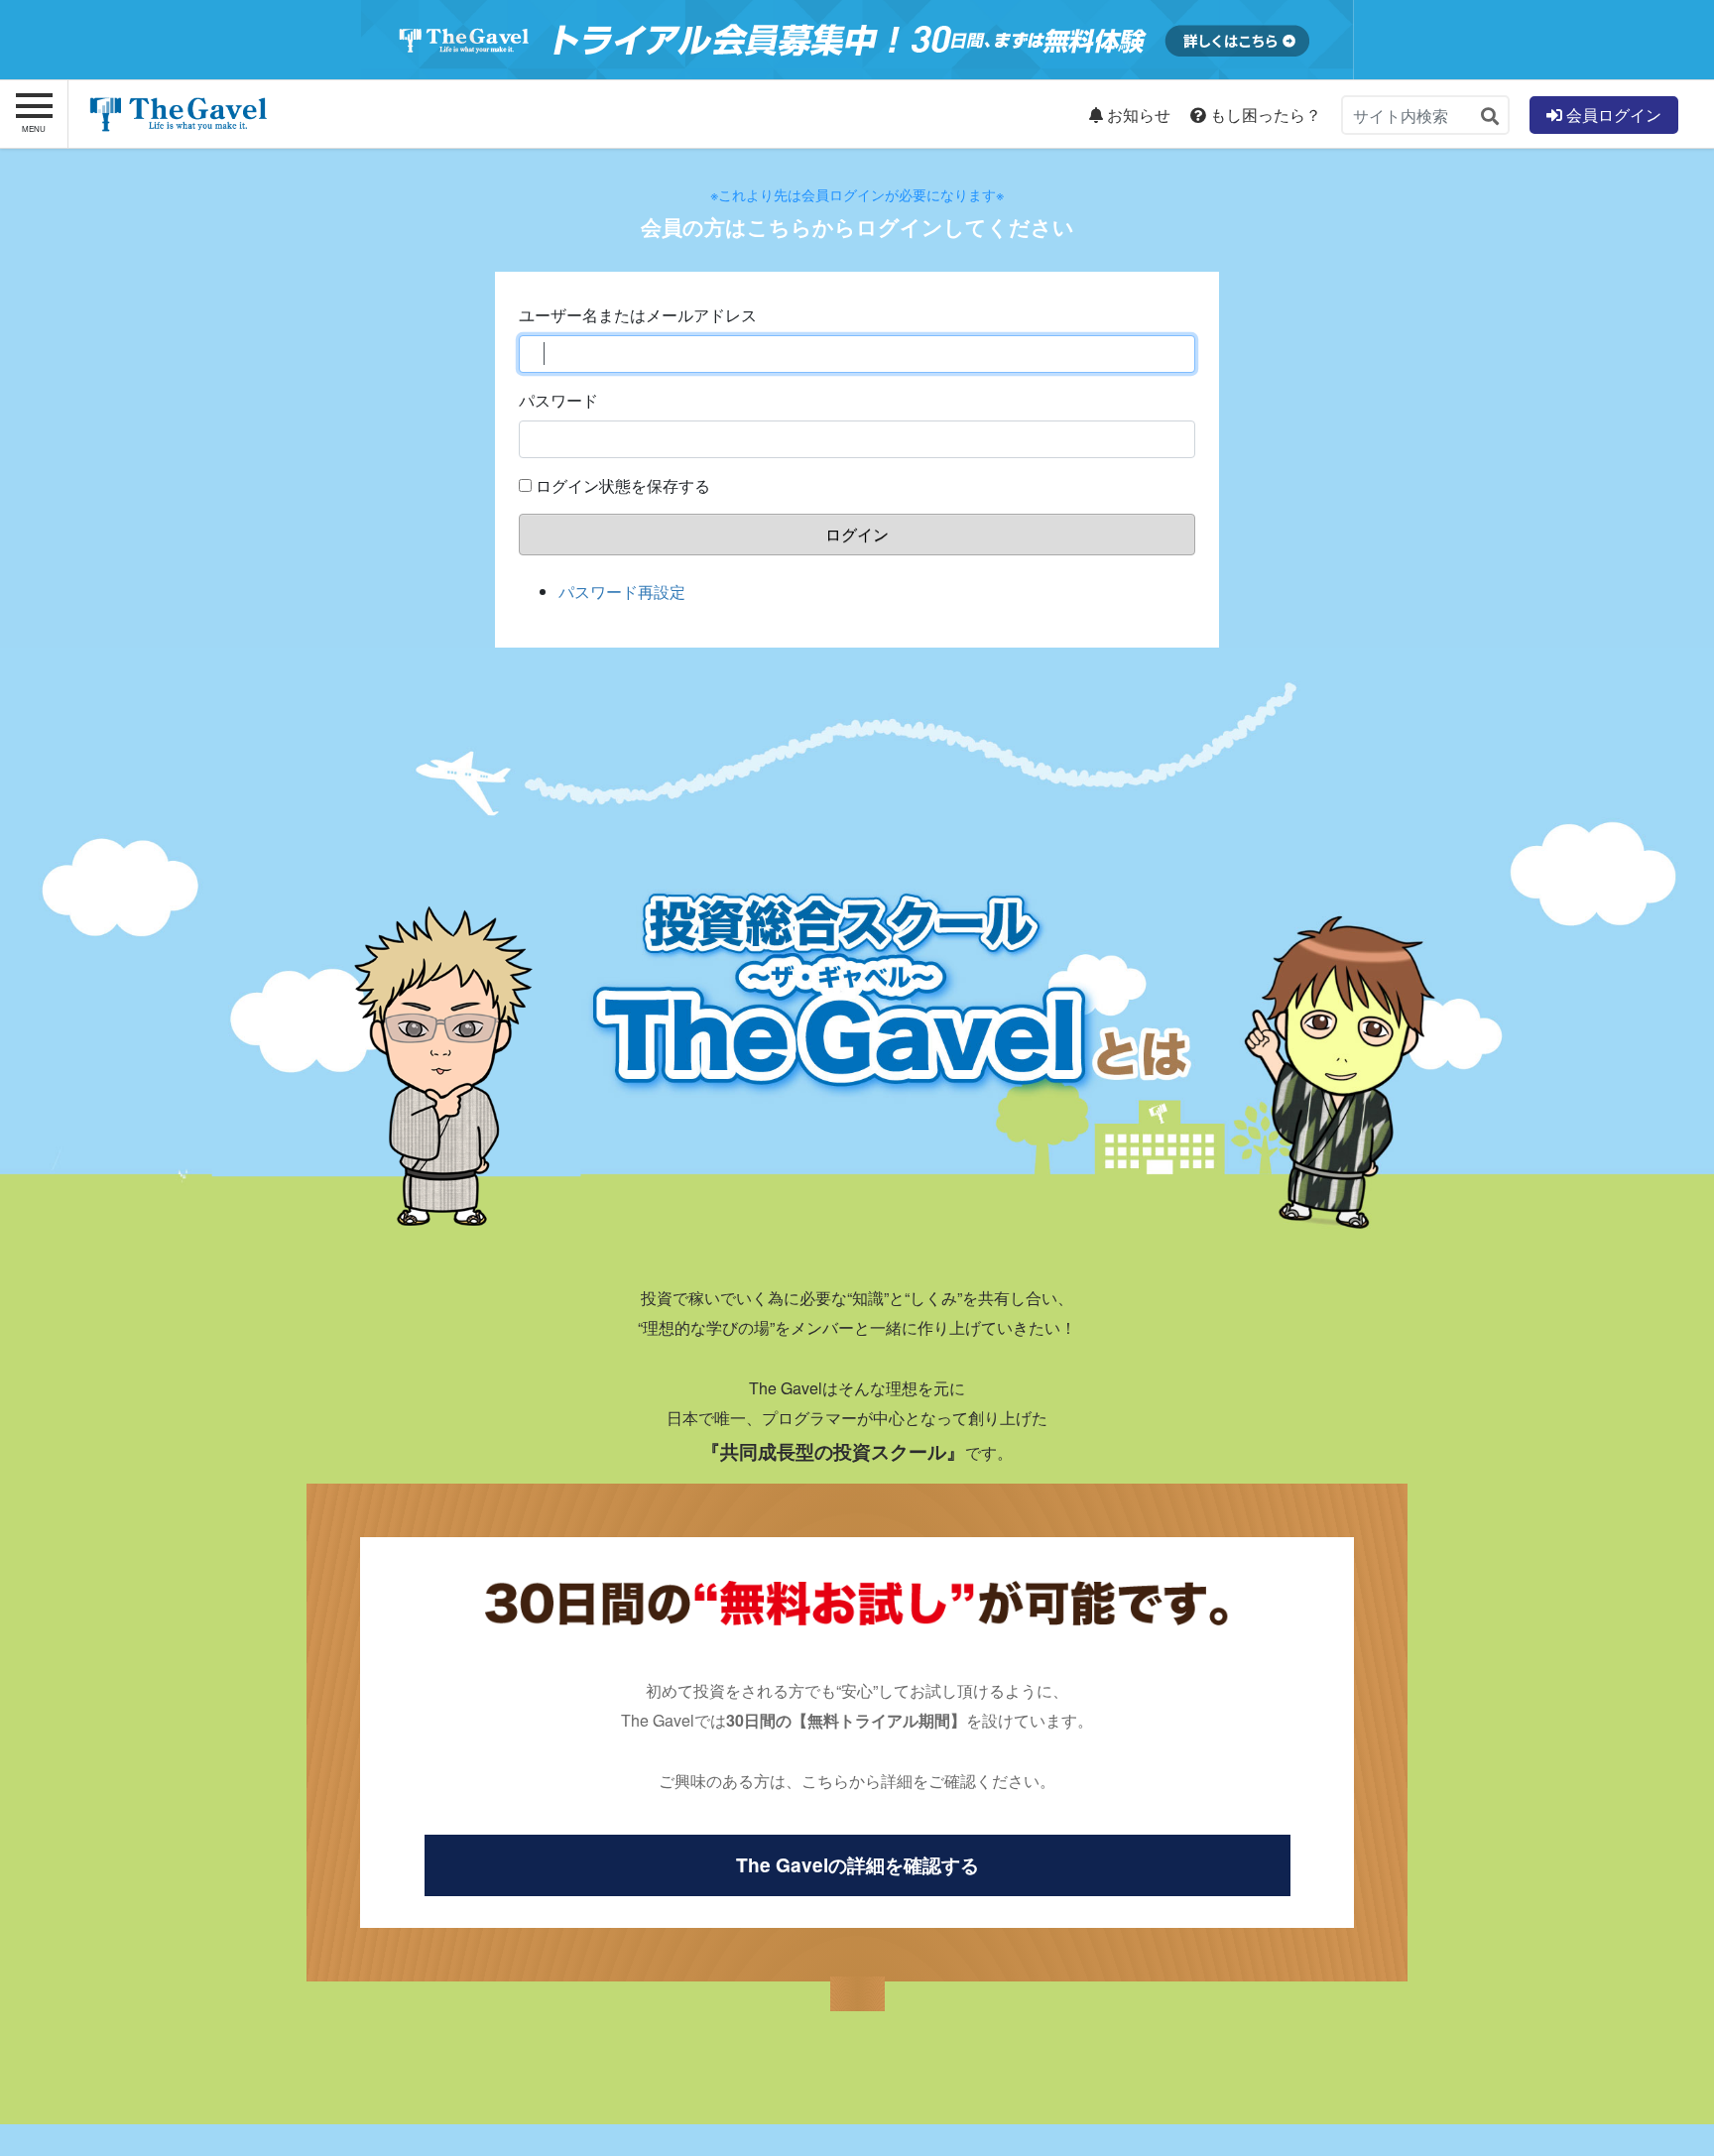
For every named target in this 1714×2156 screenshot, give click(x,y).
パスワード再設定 (622, 592)
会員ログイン (1612, 115)
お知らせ (1137, 115)
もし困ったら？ (1264, 115)
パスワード (558, 400)
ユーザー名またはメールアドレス (638, 315)
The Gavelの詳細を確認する (857, 1864)
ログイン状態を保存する (623, 485)
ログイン (857, 534)
